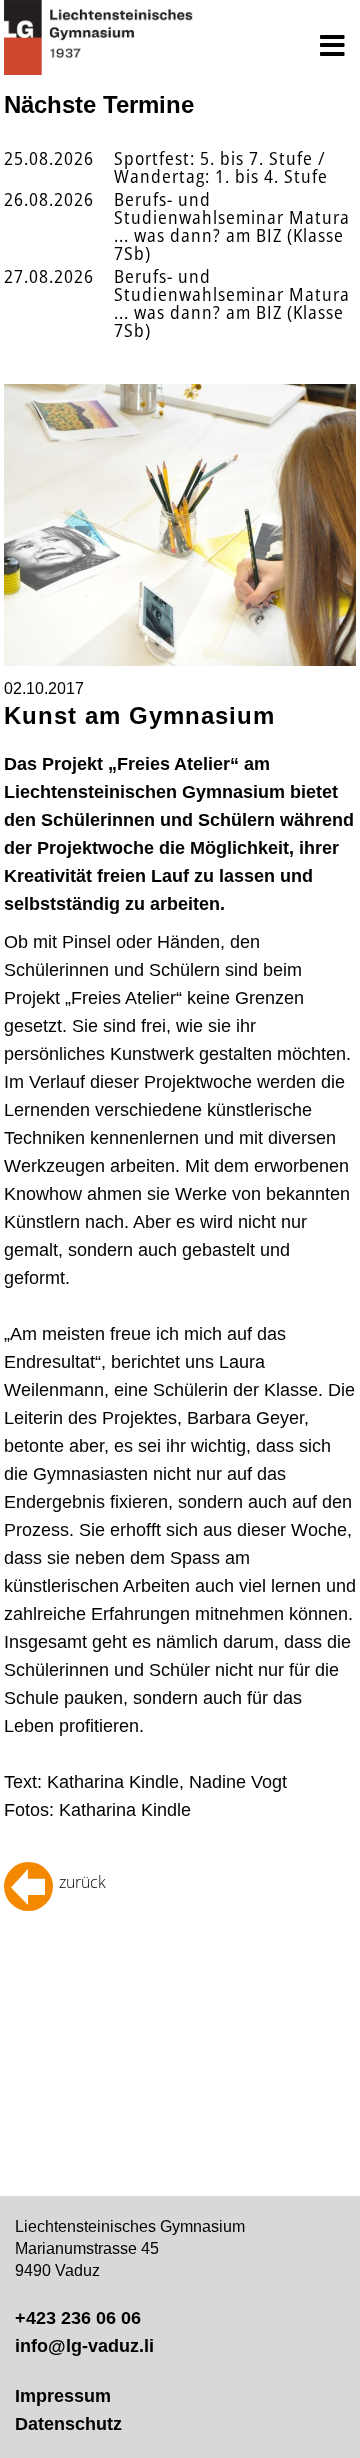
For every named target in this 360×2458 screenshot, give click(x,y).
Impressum (63, 2396)
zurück (82, 1882)
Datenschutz (68, 2424)
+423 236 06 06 (78, 2318)
